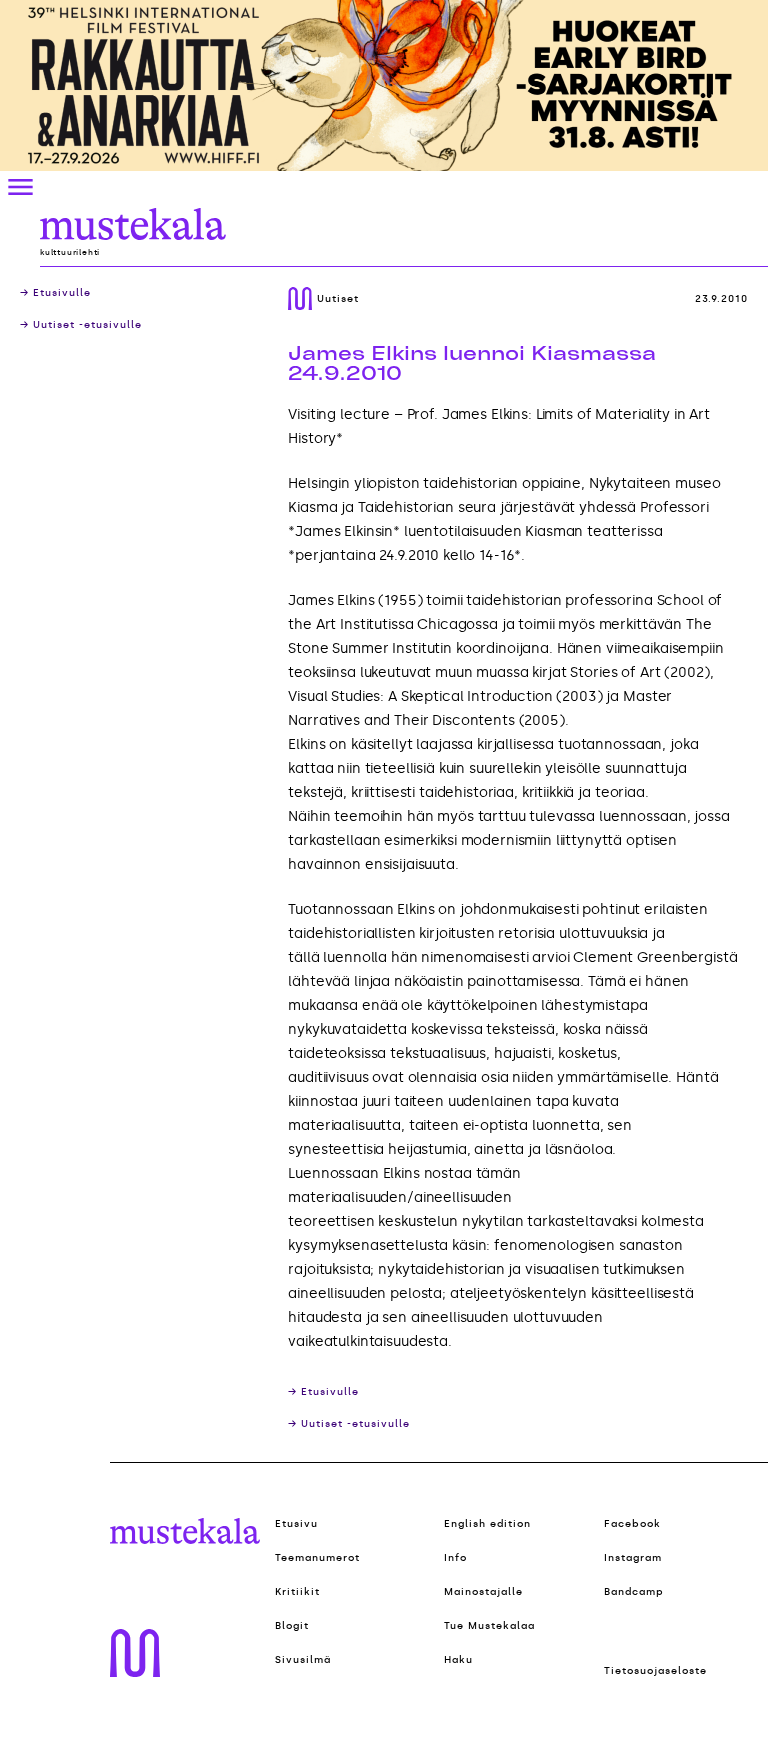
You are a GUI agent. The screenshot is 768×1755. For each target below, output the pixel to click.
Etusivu (296, 1524)
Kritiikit (297, 1592)
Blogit (292, 1626)
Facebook (632, 1524)
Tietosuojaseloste (655, 1671)
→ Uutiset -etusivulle (81, 325)
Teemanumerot (317, 1558)
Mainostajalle (483, 1592)
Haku (458, 1660)
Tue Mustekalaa (489, 1626)
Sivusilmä (303, 1660)
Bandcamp (634, 1592)
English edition (487, 1524)
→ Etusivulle (55, 293)
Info (455, 1558)
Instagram (633, 1558)
